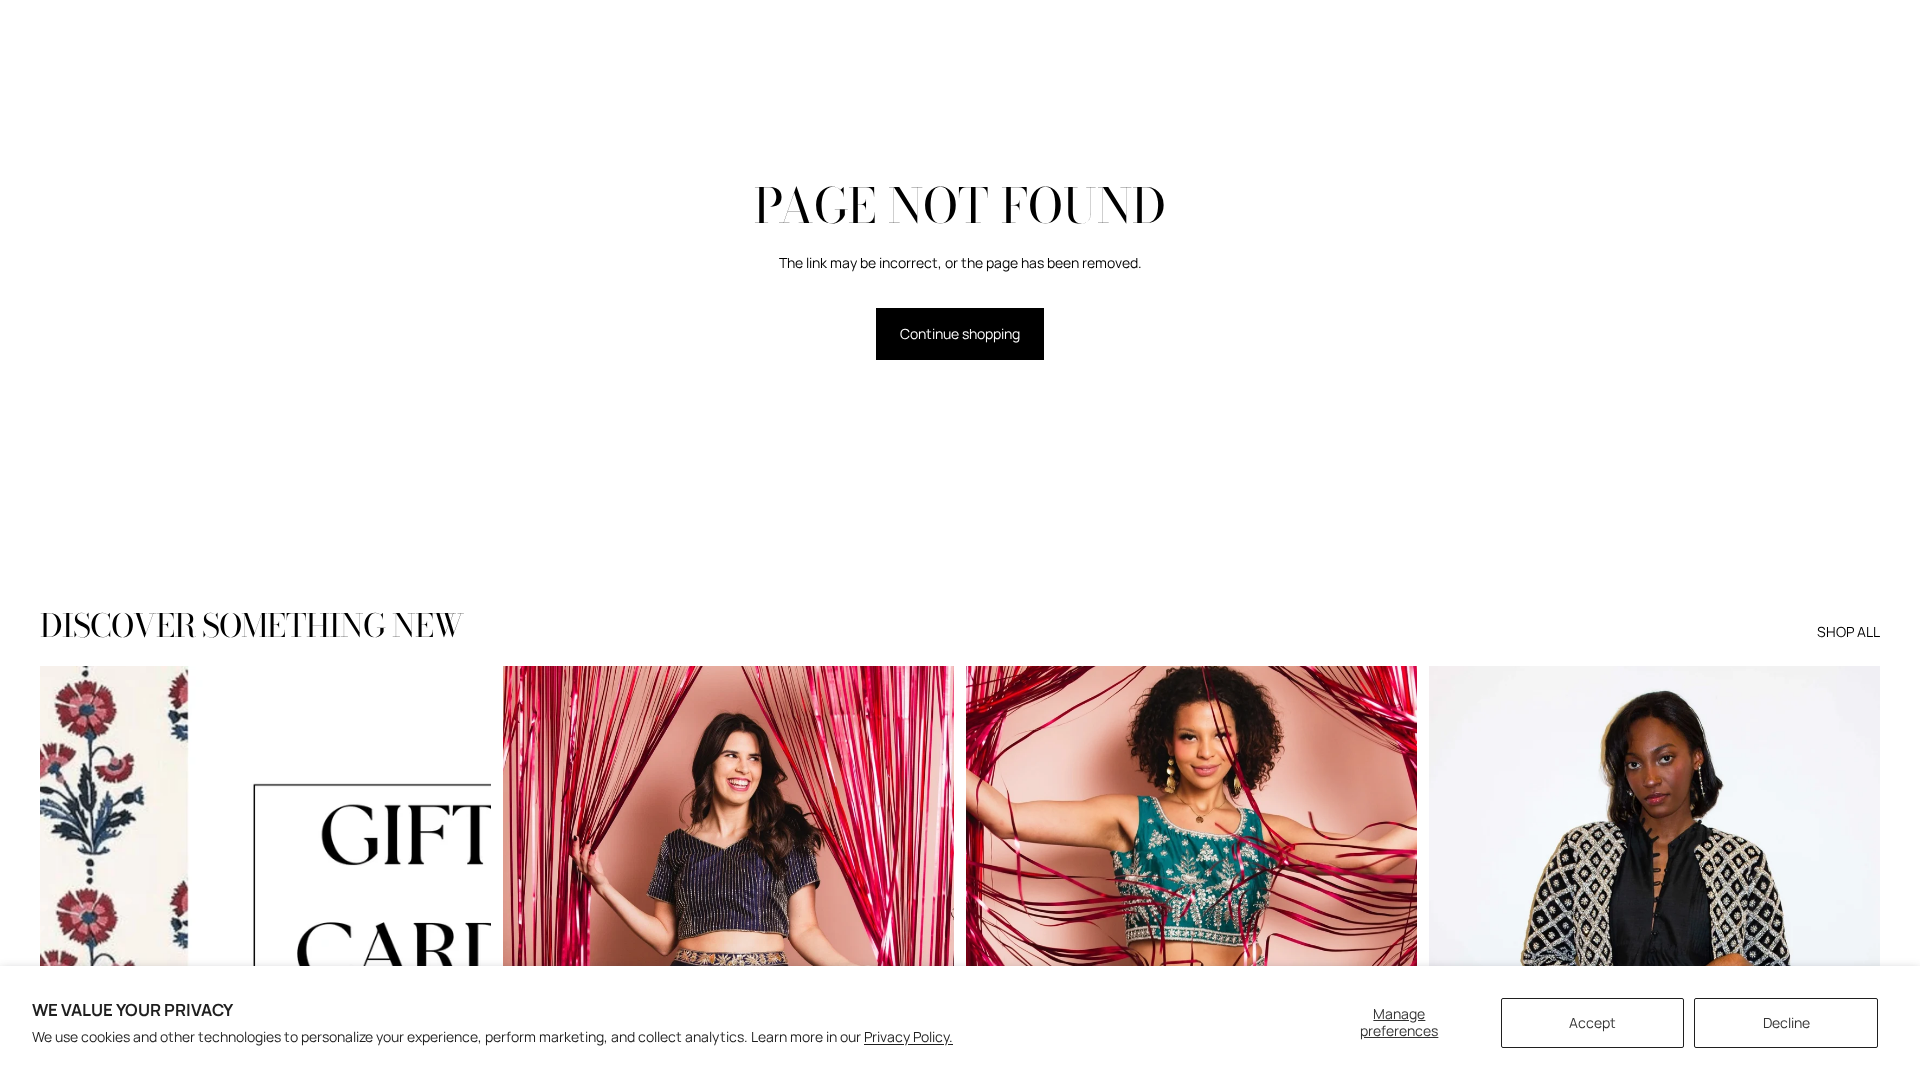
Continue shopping (960, 333)
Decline (1786, 1022)
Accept (1592, 1022)
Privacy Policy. (908, 1036)
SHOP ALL (1848, 631)
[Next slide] (461, 948)
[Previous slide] (70, 948)
